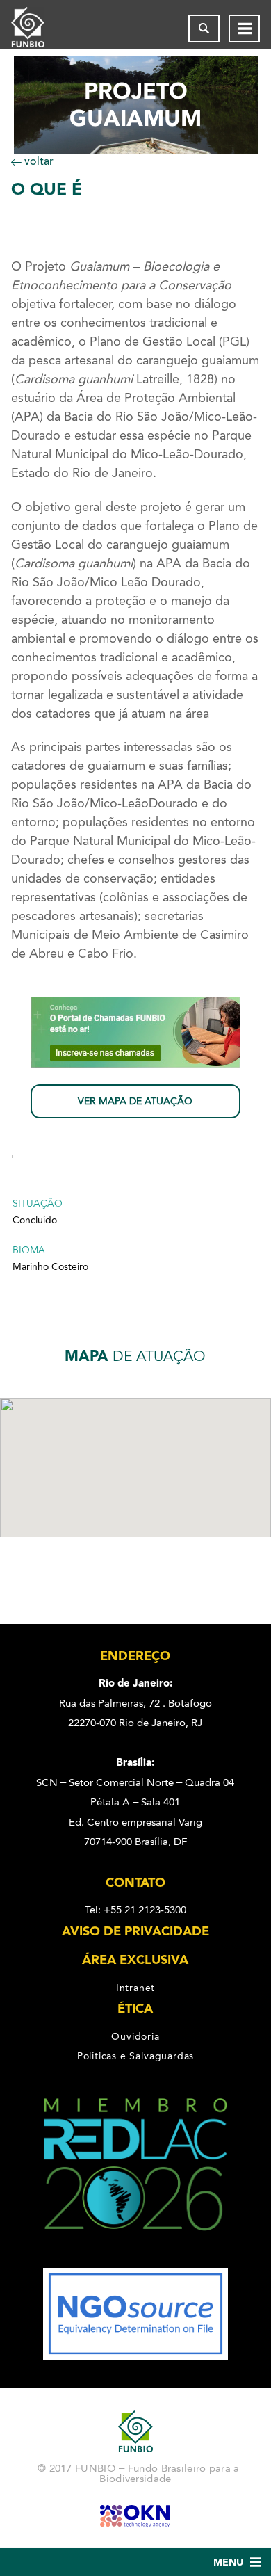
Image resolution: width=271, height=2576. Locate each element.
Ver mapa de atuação (135, 1101)
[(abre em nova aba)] (136, 2258)
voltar (38, 161)
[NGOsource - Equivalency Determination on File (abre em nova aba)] (135, 2356)
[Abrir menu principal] (244, 29)
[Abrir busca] (204, 29)
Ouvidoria (135, 2036)
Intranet (135, 1988)
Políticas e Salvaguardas (135, 2056)
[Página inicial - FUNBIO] (39, 29)
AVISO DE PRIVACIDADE (135, 1931)
